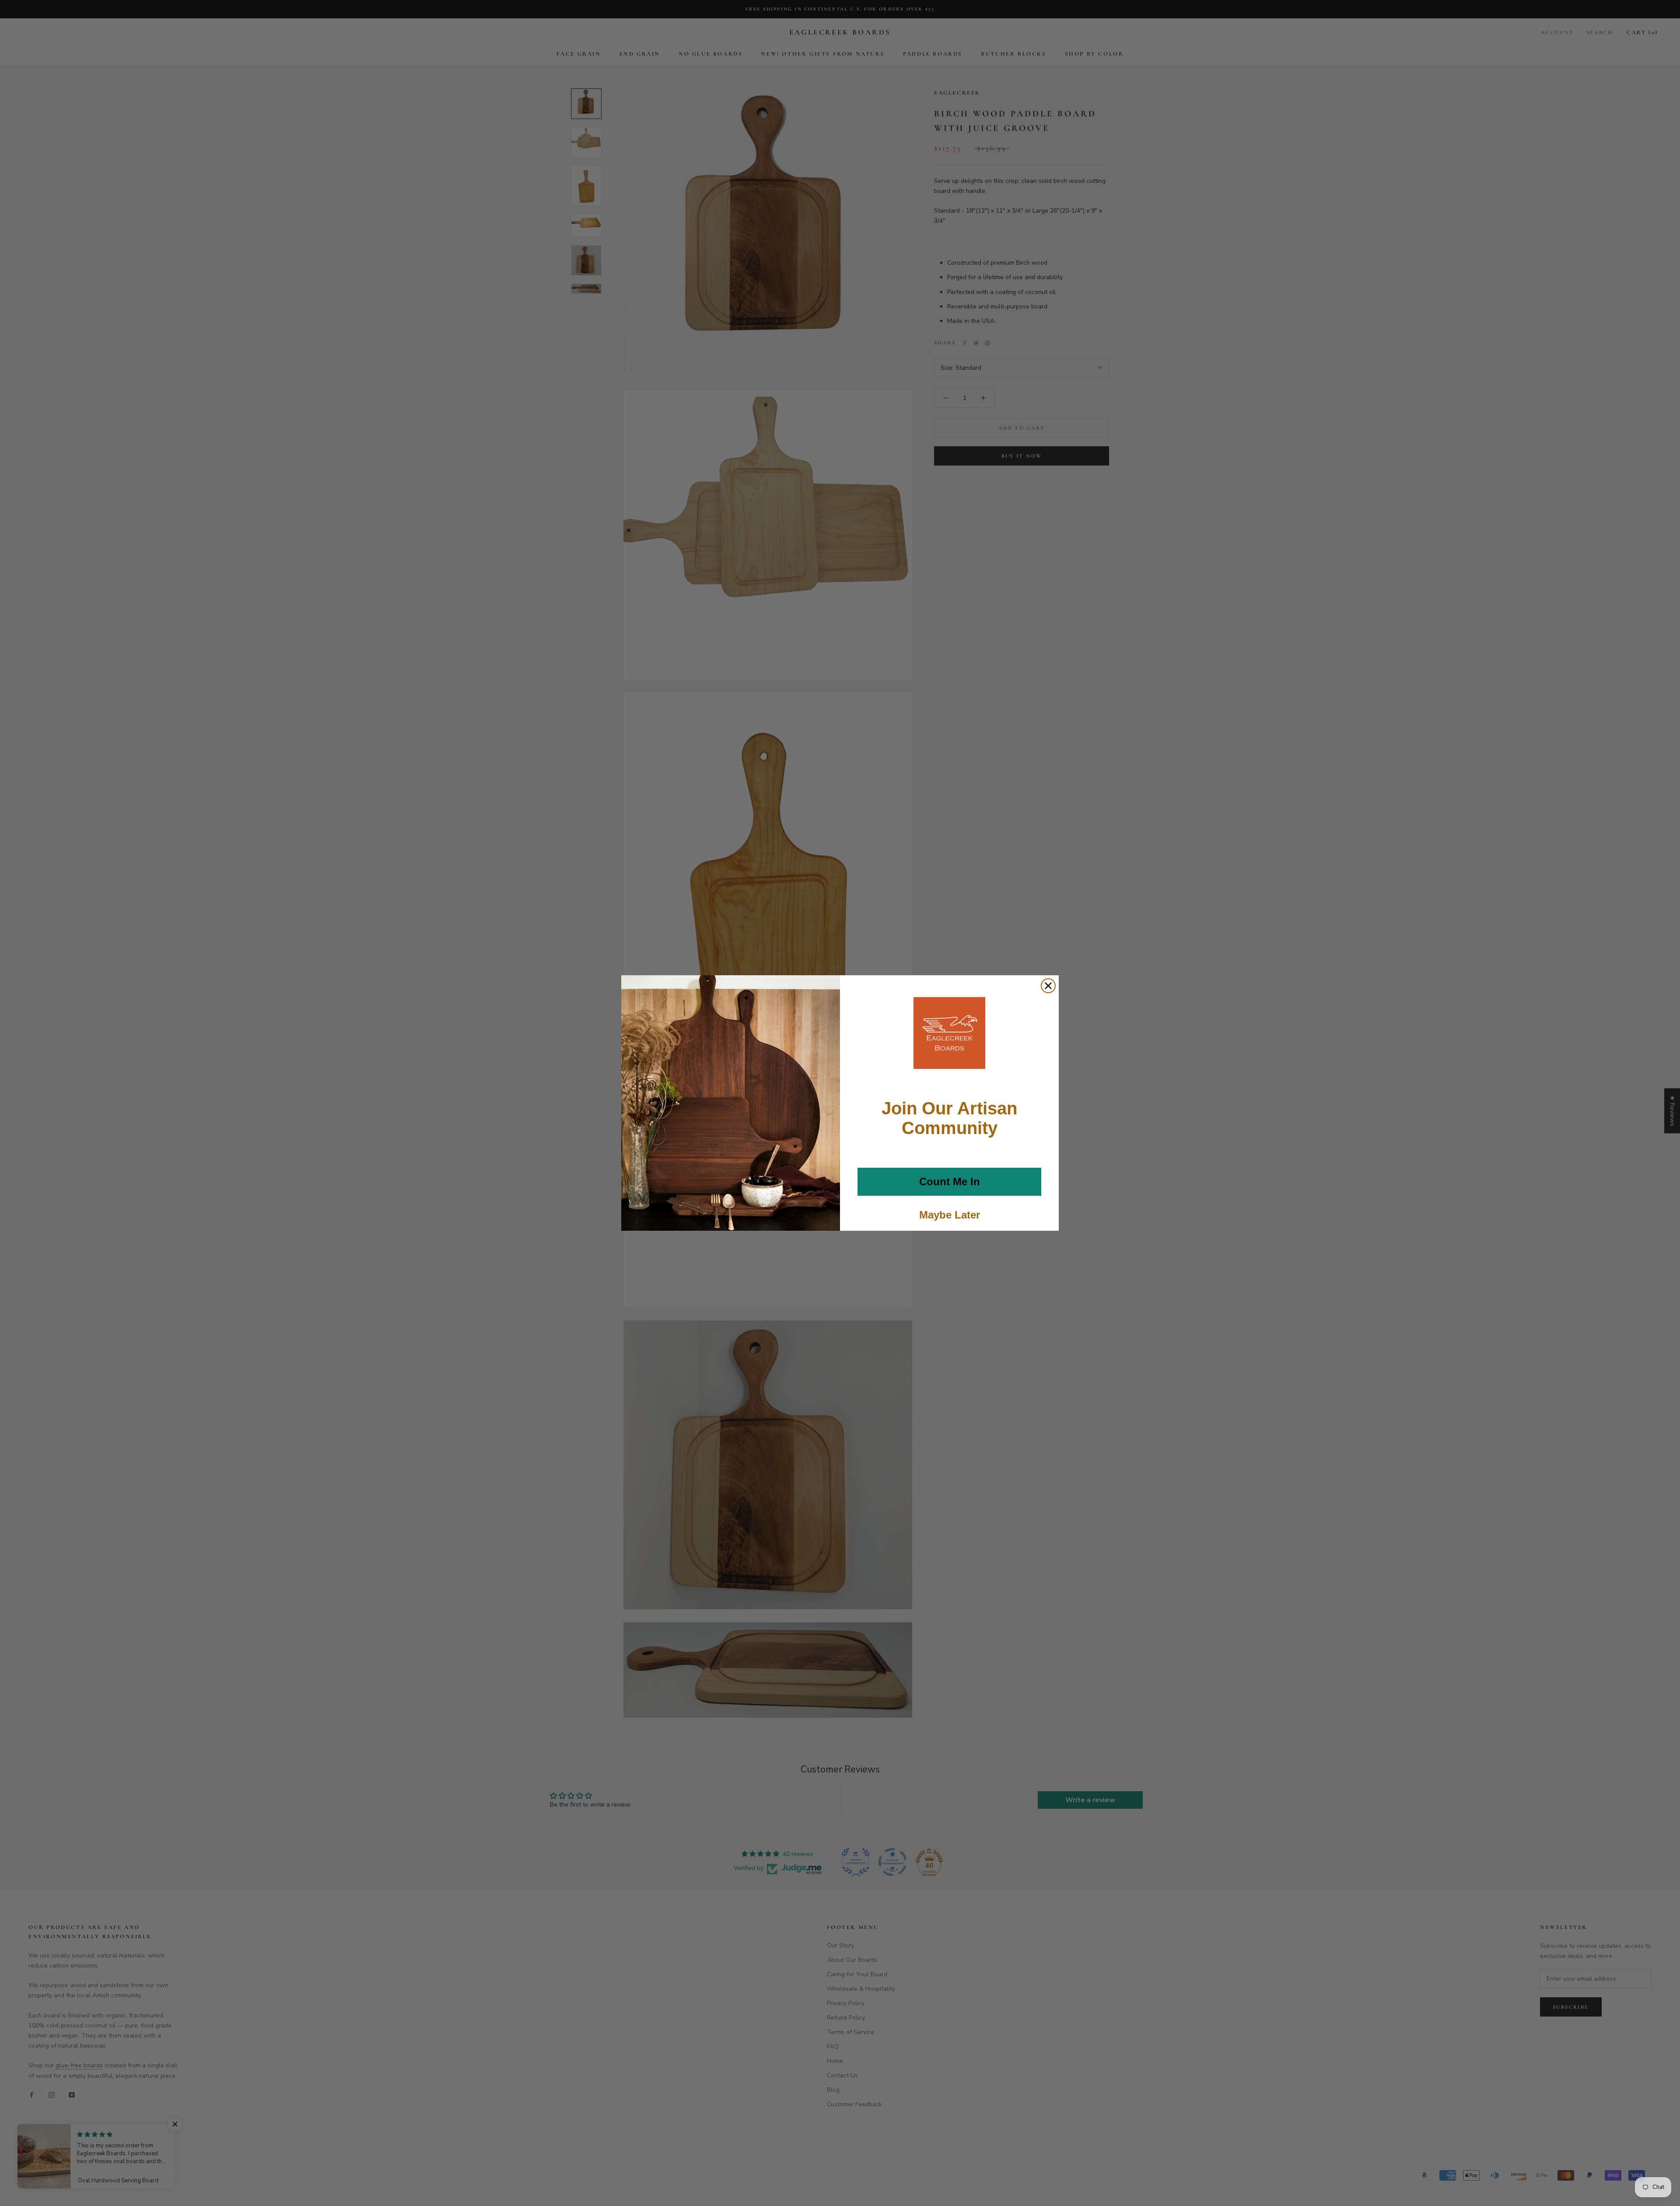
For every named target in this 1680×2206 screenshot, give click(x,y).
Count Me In (950, 1182)
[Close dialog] (1048, 986)
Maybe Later (950, 1215)
